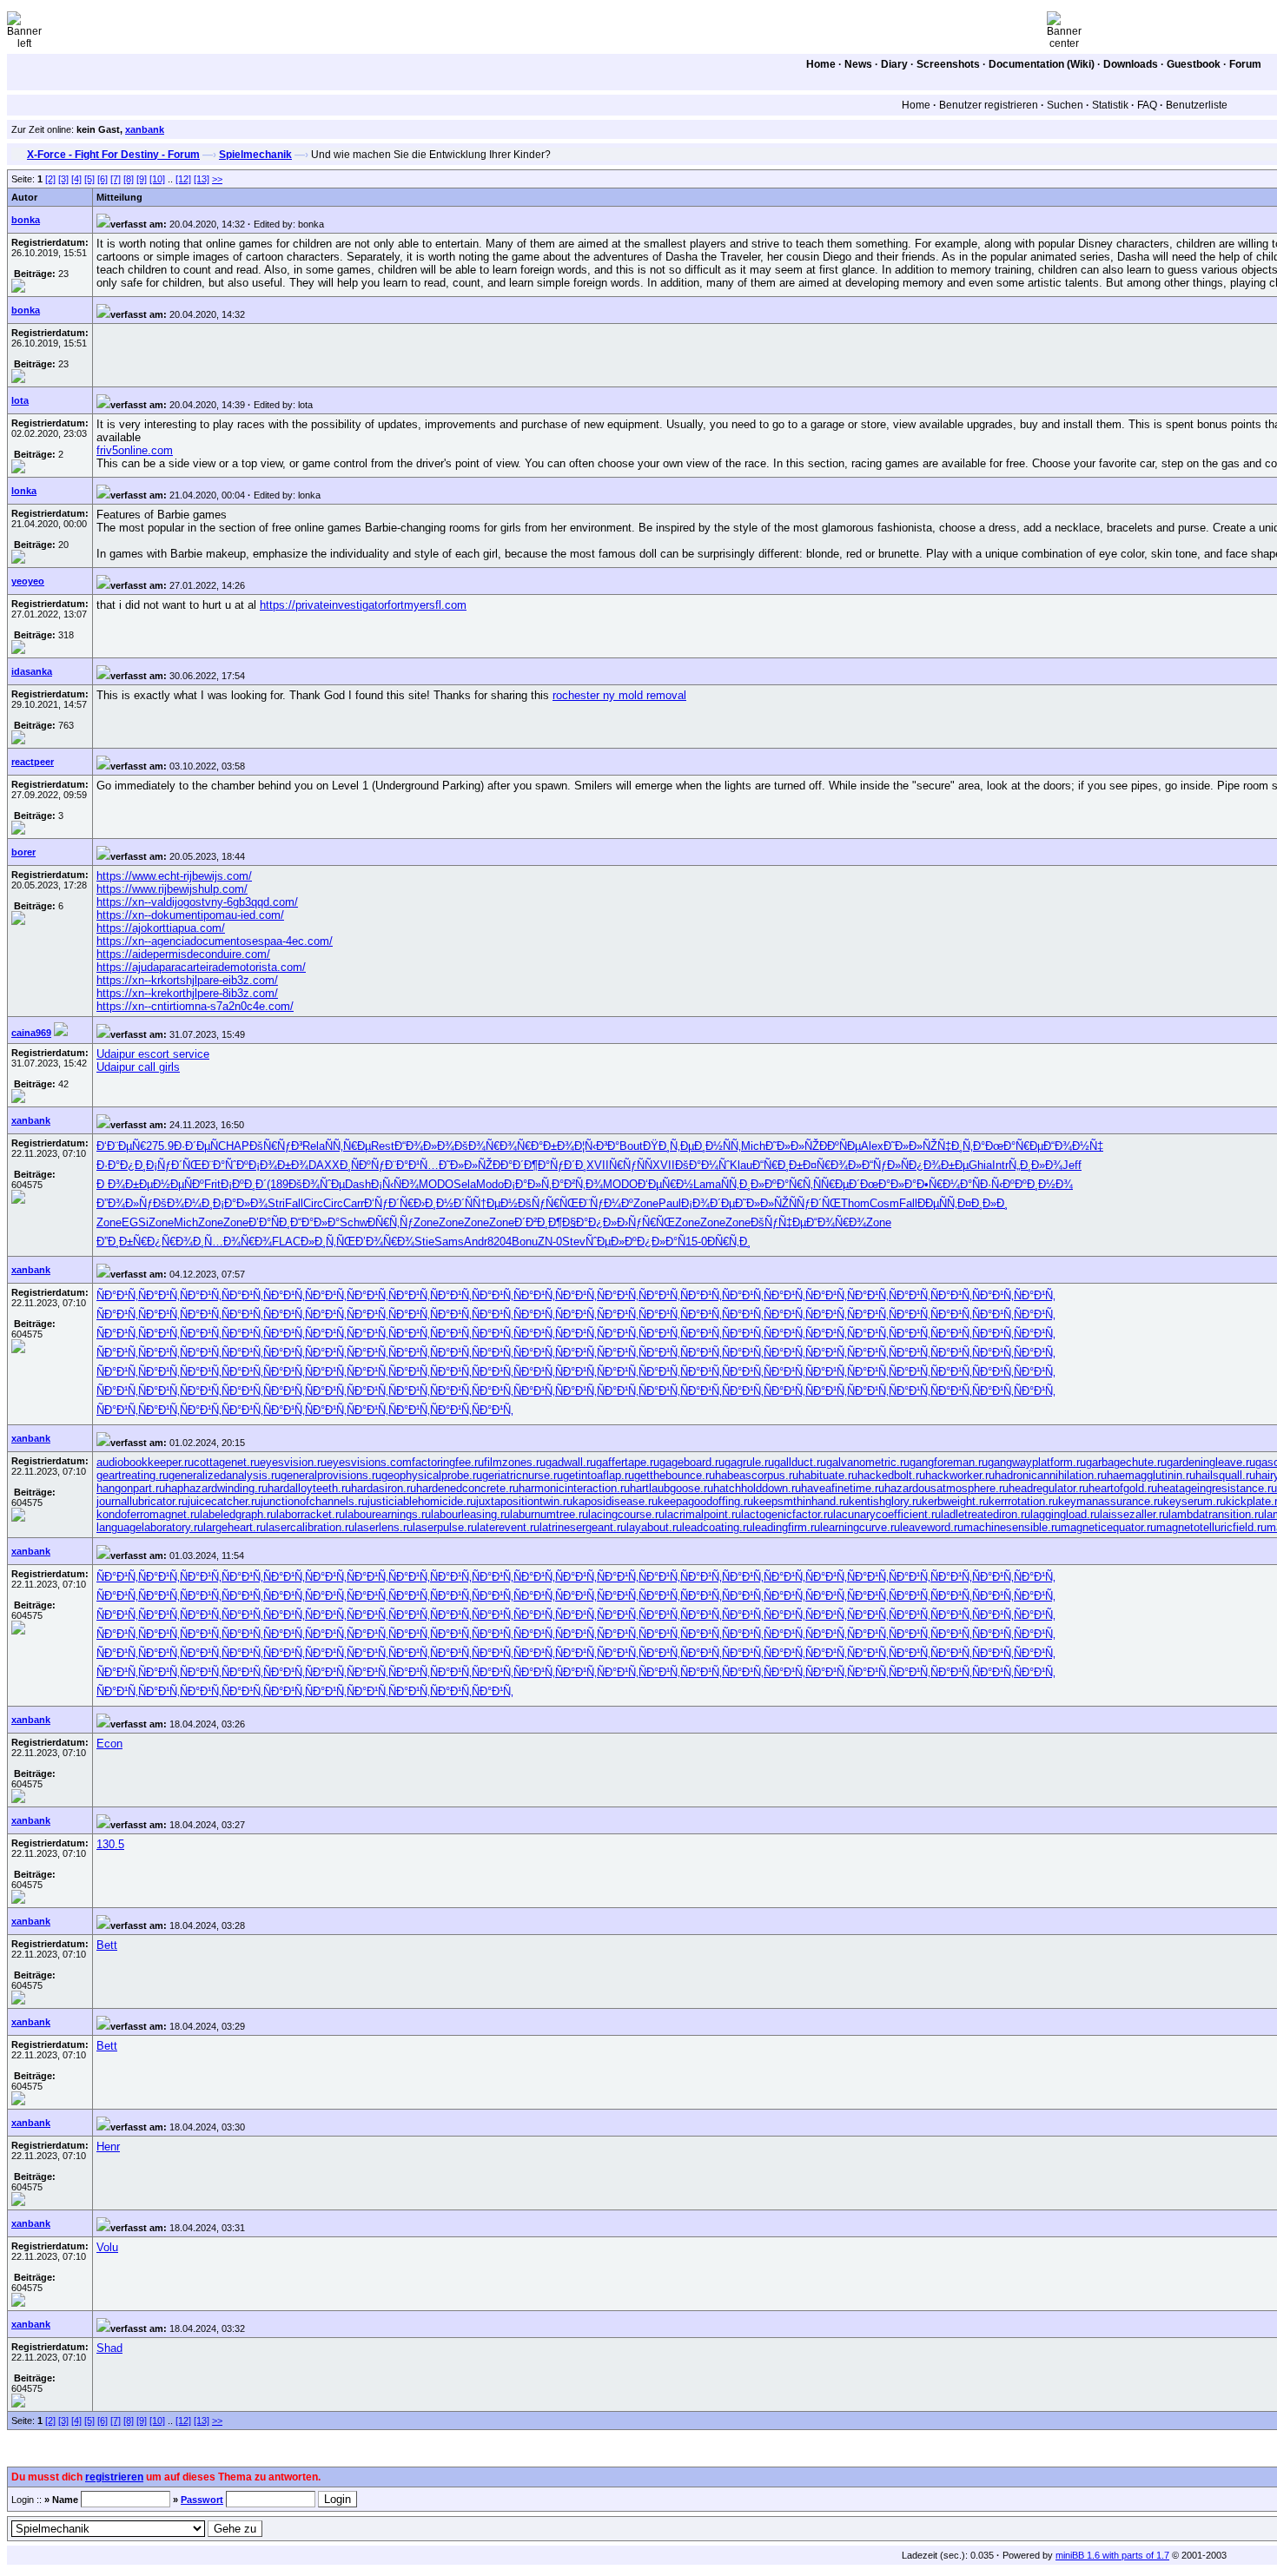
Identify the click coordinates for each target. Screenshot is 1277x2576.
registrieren (114, 2477)
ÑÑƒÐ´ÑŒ (815, 1203)
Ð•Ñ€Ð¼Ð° (944, 1184)
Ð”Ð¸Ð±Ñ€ (122, 1242)
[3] (63, 179)
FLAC (286, 1242)
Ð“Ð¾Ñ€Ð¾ (836, 1222)
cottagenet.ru (227, 1462)
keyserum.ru (1194, 1501)
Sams (449, 1242)
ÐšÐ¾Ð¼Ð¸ (183, 1203)
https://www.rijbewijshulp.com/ (172, 889)
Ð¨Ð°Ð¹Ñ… (412, 1165)
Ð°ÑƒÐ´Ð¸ (562, 1165)
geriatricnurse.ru (523, 1475)
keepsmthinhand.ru (801, 1501)
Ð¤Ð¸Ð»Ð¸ (983, 1203)
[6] (103, 179)
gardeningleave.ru (1211, 1462)
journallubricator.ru (142, 1501)
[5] (89, 179)
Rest (383, 1146)
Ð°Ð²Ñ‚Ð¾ (577, 1184)
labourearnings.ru (388, 1514)
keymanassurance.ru (1111, 1501)
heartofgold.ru (1123, 1488)
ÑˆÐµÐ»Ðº (611, 1242)
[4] (76, 179)
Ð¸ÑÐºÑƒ (362, 1165)
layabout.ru (654, 1527)
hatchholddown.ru (757, 1488)
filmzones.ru (515, 1462)
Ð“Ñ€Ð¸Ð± (777, 1165)
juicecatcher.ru (224, 1501)
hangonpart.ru (131, 1488)
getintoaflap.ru (599, 1475)
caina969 (31, 1033)
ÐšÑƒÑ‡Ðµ (778, 1222)
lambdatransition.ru (1216, 1514)
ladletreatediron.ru (986, 1514)
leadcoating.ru (717, 1527)
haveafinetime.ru (843, 1488)
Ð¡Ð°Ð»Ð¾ (240, 1203)
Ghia (980, 1165)
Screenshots (948, 64)
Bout (631, 1146)
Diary (894, 64)
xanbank (145, 129)
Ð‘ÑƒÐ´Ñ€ (389, 1203)
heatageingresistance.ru (1217, 1488)
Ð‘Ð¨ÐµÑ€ (121, 1146)
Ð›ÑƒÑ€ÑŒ (646, 1222)
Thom (855, 1203)
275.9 (160, 1146)
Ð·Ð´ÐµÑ (196, 1146)
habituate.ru (828, 1475)
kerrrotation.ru (1023, 1501)
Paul (670, 1203)
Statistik (1110, 105)
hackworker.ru (960, 1475)
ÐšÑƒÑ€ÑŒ (548, 1203)
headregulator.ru (1049, 1488)
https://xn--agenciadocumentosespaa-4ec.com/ (215, 941)
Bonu (525, 1242)
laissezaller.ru (1134, 1514)
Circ (313, 1203)
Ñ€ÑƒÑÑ (631, 1165)
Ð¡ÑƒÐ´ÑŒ (174, 1165)
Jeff (1072, 1165)
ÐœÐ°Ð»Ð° (888, 1184)
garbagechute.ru (1126, 1462)
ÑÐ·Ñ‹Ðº (993, 1184)
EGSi (135, 1222)
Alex (872, 1146)
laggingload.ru (1065, 1514)
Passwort (202, 2500)
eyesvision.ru (293, 1462)
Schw (354, 1222)
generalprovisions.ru (331, 1475)
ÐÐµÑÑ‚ (937, 1203)
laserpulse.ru (445, 1527)
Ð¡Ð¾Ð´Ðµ (708, 1203)
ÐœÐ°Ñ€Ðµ (1014, 1146)
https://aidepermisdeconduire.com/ (183, 954)
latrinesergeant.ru (583, 1527)
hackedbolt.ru (891, 1475)
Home (821, 64)
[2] (50, 179)
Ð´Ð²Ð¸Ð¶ (538, 1222)
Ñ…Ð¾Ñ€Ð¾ (238, 1242)
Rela (314, 1146)
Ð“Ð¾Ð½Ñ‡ (1073, 1146)
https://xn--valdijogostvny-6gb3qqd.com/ (197, 902)
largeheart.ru (235, 1527)
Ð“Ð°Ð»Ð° (315, 1222)
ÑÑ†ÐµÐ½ (491, 1203)
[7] (116, 179)
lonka (24, 491)
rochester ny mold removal (619, 695)
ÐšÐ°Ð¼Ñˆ (702, 1165)
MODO (436, 1184)
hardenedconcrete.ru (467, 1488)
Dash (358, 1184)
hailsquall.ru (1225, 1475)
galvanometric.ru (868, 1462)
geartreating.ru (132, 1475)
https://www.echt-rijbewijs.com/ (174, 876)
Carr (354, 1203)
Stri (276, 1203)
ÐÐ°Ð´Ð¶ (515, 1165)
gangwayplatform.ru (1037, 1462)
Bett (107, 1945)
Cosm (884, 1203)
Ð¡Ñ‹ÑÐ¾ (395, 1184)
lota (20, 400)
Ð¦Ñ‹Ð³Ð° (597, 1146)
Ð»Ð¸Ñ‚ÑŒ (328, 1242)
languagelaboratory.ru (150, 1527)
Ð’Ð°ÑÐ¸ (269, 1222)
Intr (1000, 1165)
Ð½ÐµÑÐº (179, 1184)
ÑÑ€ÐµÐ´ (837, 1184)
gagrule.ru (749, 1462)
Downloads (1131, 64)
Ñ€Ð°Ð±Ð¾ (546, 1146)
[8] (129, 179)
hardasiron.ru (384, 1488)
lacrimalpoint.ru (703, 1514)
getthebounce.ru (675, 1475)
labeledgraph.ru (238, 1514)
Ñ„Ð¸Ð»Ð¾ (1035, 1165)
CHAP (234, 1146)
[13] (202, 179)
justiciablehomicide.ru (422, 1501)
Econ (109, 1744)
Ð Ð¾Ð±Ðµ (125, 1184)
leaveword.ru (932, 1527)
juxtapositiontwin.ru (524, 1501)
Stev (574, 1242)
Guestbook (1194, 64)
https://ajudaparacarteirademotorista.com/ (201, 967)
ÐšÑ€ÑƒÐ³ (276, 1146)
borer (23, 852)
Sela (465, 1184)
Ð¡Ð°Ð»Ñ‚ (528, 1184)
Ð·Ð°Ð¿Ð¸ (121, 1165)
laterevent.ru (508, 1527)
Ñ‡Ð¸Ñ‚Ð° (961, 1146)
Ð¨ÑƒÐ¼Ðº (606, 1203)
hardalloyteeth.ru (309, 1488)
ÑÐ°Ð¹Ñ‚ (117, 1295)
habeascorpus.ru (757, 1475)
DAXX (324, 1165)
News (858, 64)
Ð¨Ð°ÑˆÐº (225, 1165)
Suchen (1065, 105)
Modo (490, 1184)
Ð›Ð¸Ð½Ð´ (439, 1203)
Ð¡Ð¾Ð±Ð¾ (278, 1165)
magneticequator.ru (1108, 1527)
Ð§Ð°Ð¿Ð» (589, 1222)
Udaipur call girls (138, 1067)
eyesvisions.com (369, 1462)
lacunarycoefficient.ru (887, 1514)
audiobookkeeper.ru (145, 1462)
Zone (646, 1203)
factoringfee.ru (448, 1462)
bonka (26, 220)
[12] (183, 179)
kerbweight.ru (955, 1501)
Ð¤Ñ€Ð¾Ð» (832, 1165)
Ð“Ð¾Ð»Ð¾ (424, 1146)
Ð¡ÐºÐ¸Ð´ (244, 1184)
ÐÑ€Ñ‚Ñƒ (390, 1222)
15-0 (696, 1242)
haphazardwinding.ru (216, 1488)
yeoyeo (28, 581)
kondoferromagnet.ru (148, 1514)
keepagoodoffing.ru (705, 1501)
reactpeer (33, 762)
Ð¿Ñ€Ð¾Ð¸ (175, 1242)
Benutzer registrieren (989, 105)
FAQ (1147, 105)
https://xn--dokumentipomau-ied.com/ (190, 915)
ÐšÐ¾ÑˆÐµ (317, 1184)
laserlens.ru (384, 1527)
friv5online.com (135, 450)
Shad (109, 2348)
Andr (476, 1242)
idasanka (32, 671)
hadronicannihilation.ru (1051, 1475)
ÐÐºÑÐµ (840, 1146)
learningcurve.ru (860, 1527)
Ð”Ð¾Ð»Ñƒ (125, 1203)
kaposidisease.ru (615, 1501)
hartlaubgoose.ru (672, 1488)
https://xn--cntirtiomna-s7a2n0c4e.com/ (195, 1006)
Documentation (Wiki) (1042, 64)
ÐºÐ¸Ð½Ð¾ (1044, 1184)
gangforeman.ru (949, 1462)
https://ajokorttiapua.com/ (161, 928)
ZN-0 (550, 1242)
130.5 (110, 1844)
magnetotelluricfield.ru (1211, 1527)
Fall (294, 1203)
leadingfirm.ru (786, 1527)
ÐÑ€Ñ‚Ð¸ (729, 1242)
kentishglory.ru (885, 1501)
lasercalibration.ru (310, 1527)
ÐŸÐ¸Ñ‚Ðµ (668, 1146)
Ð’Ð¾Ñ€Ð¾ (385, 1242)
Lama (707, 1184)
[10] (157, 179)
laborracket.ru (311, 1514)
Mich (753, 1146)
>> (217, 179)
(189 (278, 1184)
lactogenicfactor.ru (787, 1514)
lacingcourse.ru (626, 1514)
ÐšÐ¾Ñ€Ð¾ (486, 1146)
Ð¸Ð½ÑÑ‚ (718, 1146)
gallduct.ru (800, 1462)
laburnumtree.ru (549, 1514)
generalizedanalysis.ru (225, 1475)
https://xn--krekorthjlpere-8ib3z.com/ (187, 993)
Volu (107, 2247)
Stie (424, 1242)
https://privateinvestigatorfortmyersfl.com (363, 605)
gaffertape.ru (628, 1462)
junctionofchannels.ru (314, 1501)
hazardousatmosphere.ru (946, 1488)
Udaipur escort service (153, 1054)
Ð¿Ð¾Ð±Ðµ (939, 1165)
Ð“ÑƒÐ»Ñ (885, 1165)
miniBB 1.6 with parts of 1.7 (1112, 2555)
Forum (1245, 64)
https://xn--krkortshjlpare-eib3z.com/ (187, 980)
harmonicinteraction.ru (574, 1488)
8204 (500, 1242)
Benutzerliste (1197, 105)
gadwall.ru (571, 1462)
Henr (108, 2147)
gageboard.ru (692, 1462)
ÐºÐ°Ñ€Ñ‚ (789, 1184)
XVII (598, 1165)
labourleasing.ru (470, 1514)
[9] (142, 179)
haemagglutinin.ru (1151, 1475)
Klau (741, 1165)
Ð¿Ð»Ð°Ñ (661, 1242)
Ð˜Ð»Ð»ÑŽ (792, 1146)
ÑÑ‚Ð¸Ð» (743, 1184)
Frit (212, 1184)
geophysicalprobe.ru (432, 1475)
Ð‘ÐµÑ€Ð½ (665, 1184)
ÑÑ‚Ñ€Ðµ (348, 1146)
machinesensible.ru (1012, 1527)
